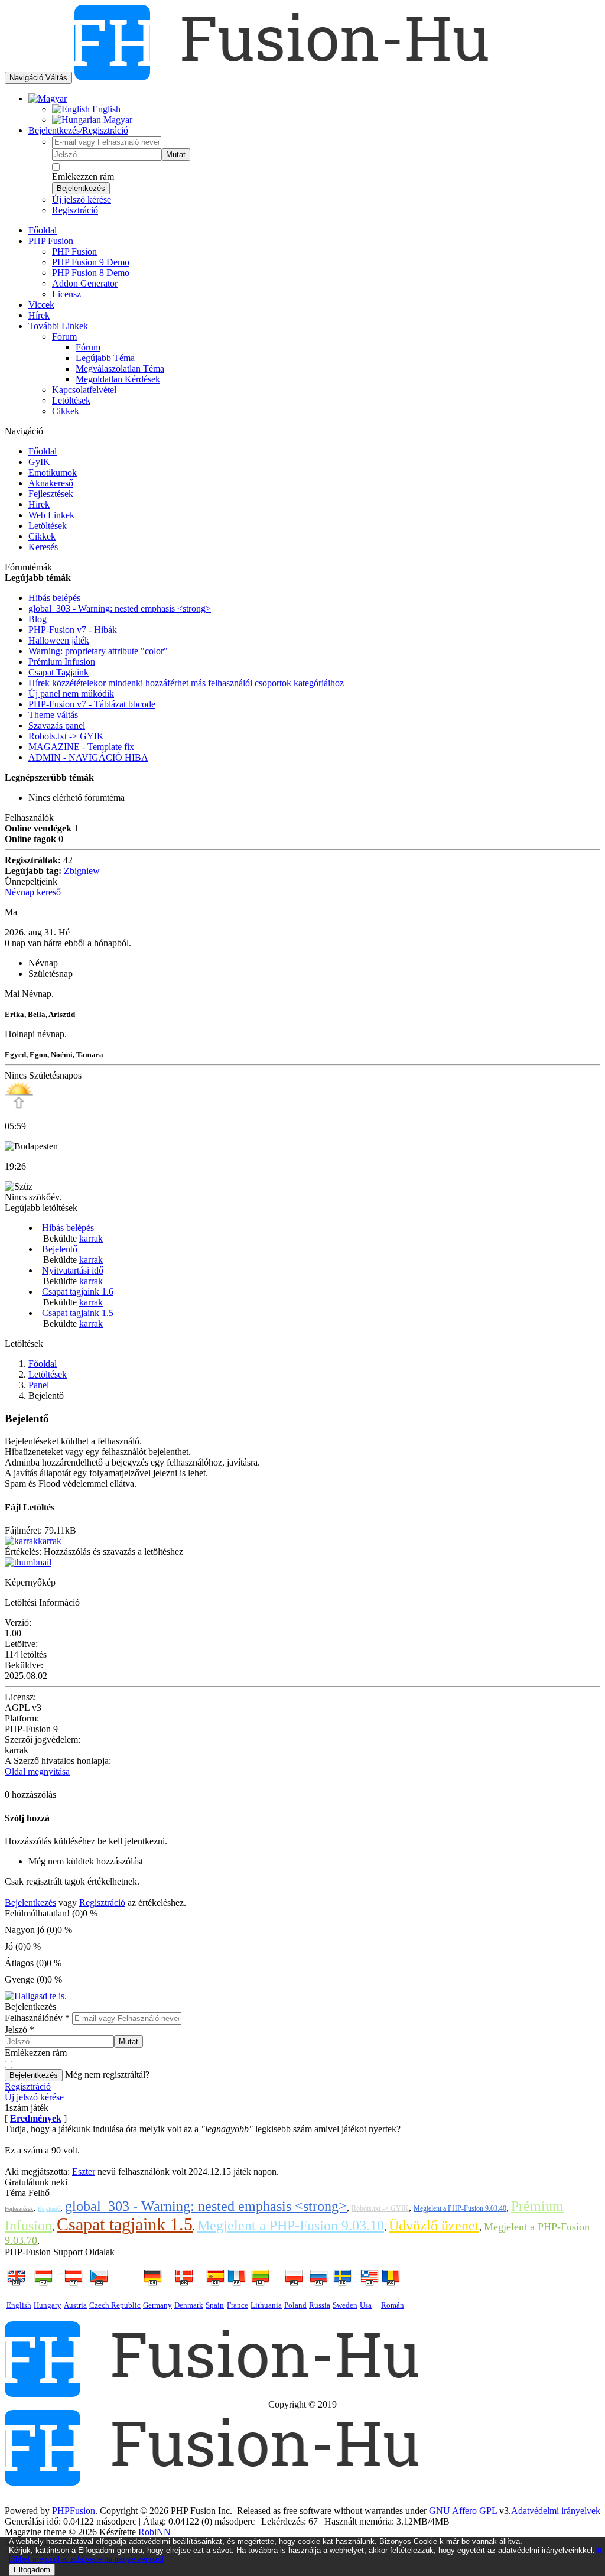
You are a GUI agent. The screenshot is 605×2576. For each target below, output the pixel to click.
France (238, 2305)
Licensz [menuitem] (66, 294)
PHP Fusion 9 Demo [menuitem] (91, 262)
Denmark (189, 2305)
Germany (157, 2305)
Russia (320, 2305)
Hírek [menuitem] (39, 315)
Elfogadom (32, 2570)
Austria (75, 2305)
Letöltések (48, 526)
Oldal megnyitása (37, 1771)
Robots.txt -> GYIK (380, 2208)
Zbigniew (82, 871)
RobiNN (154, 2532)
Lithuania (266, 2305)
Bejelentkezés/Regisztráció (78, 130)
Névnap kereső (33, 892)
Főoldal (43, 451)
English (105, 109)
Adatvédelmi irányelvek (556, 2511)
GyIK (39, 462)
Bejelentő (60, 1249)
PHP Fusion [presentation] (51, 241)
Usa (366, 2305)
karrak (91, 1238)
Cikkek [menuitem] (66, 411)
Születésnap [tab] (51, 974)
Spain (215, 2305)
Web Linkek (51, 515)
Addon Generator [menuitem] (85, 283)
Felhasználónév (37, 2018)
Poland (295, 2305)
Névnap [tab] (43, 963)
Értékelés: (23, 1552)
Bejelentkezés (81, 188)
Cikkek (42, 536)
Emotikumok (53, 472)
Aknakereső (51, 483)
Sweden (345, 2305)
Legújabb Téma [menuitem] (105, 358)
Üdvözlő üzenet (434, 2226)
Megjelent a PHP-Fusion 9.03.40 (460, 2208)
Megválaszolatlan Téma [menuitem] (120, 368)
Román (393, 2305)
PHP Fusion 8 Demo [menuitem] (91, 273)
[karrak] (21, 1541)
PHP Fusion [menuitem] (74, 251)
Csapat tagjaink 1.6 (78, 1292)
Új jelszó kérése (82, 199)
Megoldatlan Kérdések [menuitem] (118, 379)
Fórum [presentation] (64, 337)
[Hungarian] (48, 98)
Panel (39, 1385)
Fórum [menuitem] (88, 347)
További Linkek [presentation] (58, 326)
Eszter (84, 2171)
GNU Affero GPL (463, 2511)
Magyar (117, 120)
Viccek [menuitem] (41, 305)
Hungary (48, 2305)
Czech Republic (115, 2305)
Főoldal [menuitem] (43, 230)
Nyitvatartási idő (73, 1270)
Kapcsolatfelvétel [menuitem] (84, 390)
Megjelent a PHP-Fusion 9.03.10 (291, 2226)
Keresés (43, 547)
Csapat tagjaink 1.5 (78, 1313)
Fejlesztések (51, 494)
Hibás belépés (68, 1228)
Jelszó (19, 2030)
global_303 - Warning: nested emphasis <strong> (206, 2206)
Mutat (176, 155)
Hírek (39, 504)
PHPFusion (74, 2511)
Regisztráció (75, 210)
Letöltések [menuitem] (71, 400)
